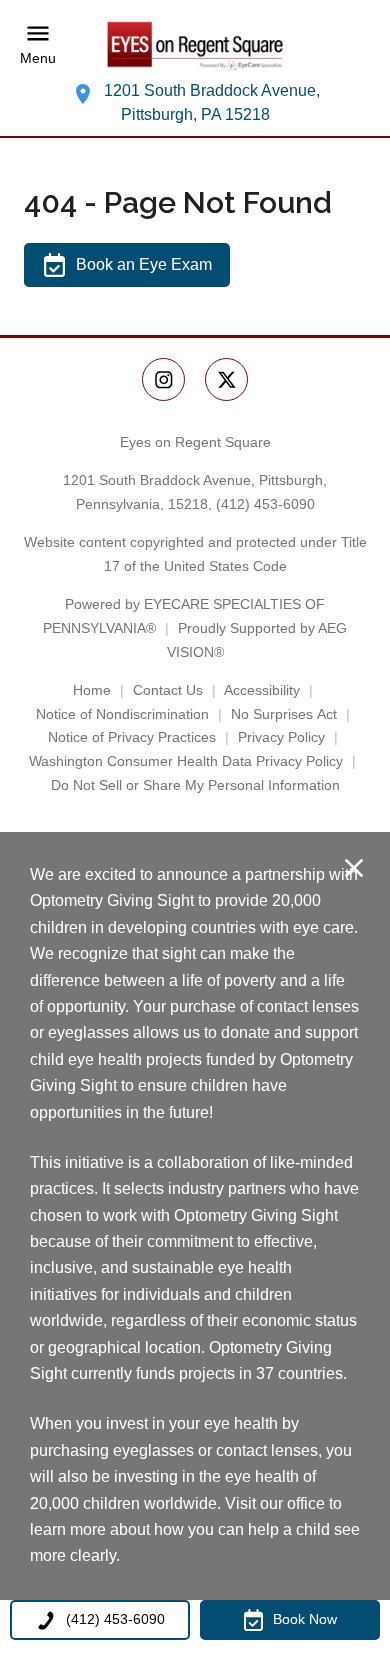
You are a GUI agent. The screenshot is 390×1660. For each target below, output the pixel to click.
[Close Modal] (354, 869)
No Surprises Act (284, 714)
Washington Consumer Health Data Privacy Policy (186, 761)
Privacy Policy (281, 737)
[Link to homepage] (195, 45)
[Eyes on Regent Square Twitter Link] (226, 379)
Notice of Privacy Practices (132, 737)
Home (92, 690)
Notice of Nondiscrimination (122, 714)
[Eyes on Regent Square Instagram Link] (163, 379)
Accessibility (262, 690)
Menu (38, 58)
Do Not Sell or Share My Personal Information (195, 785)
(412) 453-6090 (265, 504)
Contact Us (168, 690)
